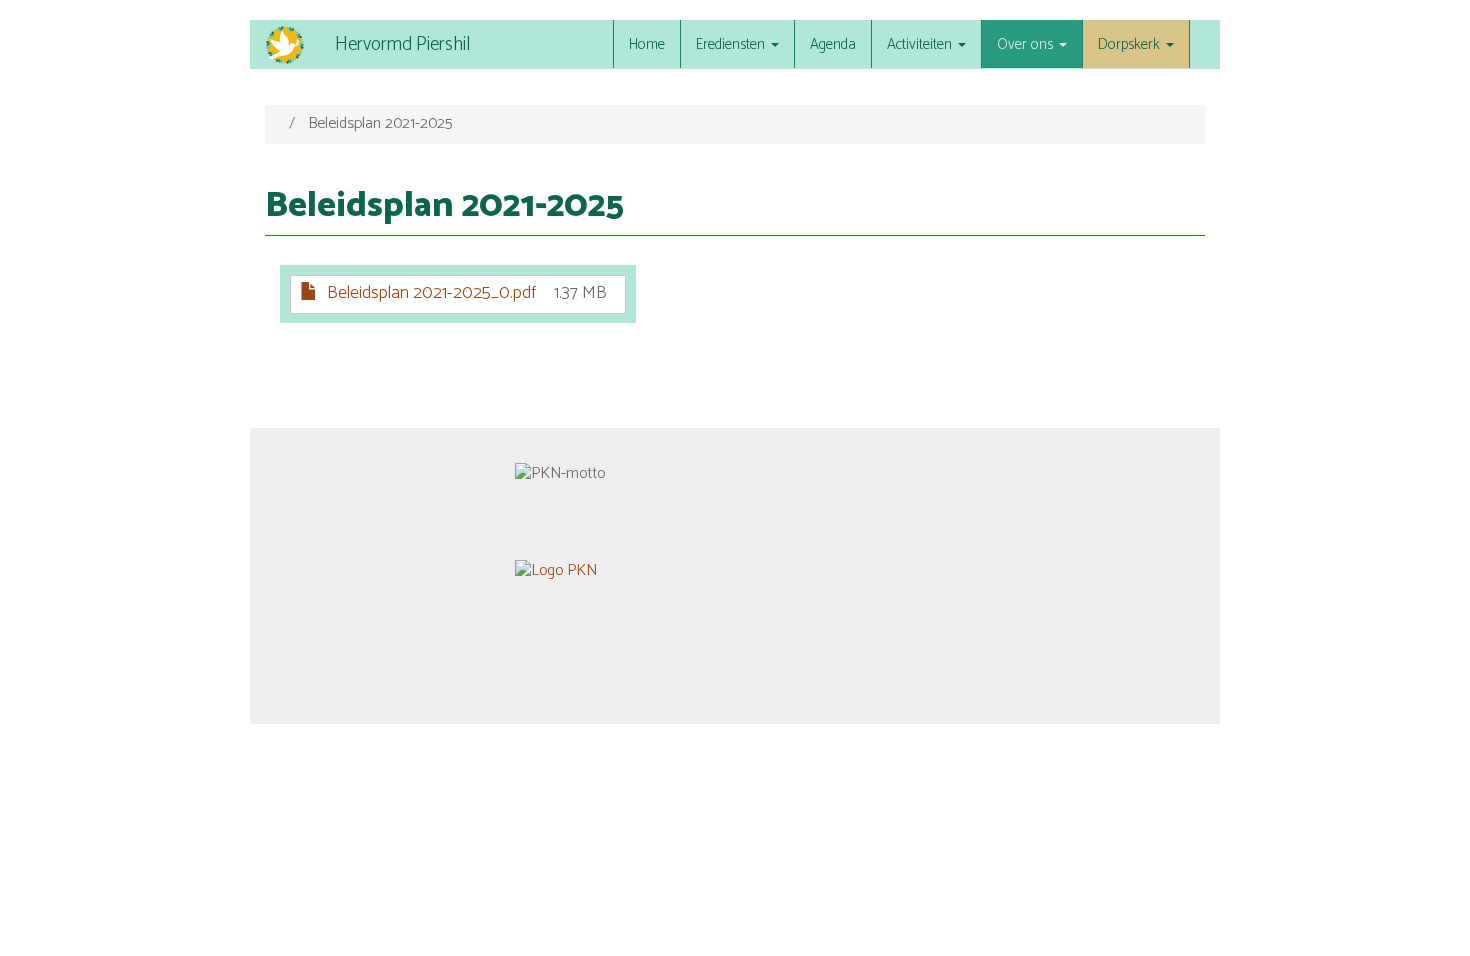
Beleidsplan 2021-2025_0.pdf (431, 293)
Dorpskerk (1131, 44)
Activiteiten (921, 44)
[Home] (292, 45)
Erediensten (732, 44)
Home (647, 44)
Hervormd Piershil (402, 44)
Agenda (833, 44)
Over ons (1027, 44)
